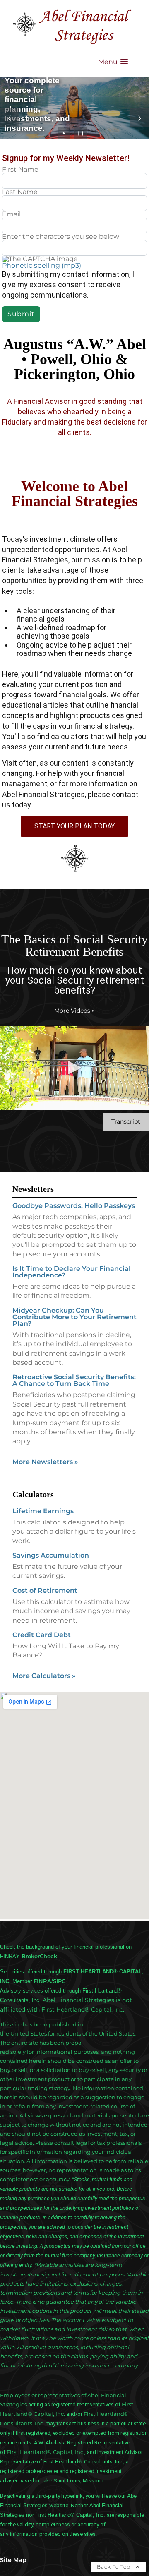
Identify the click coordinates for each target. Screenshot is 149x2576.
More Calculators (44, 1676)
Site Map (13, 2560)
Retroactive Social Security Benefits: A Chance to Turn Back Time (74, 1380)
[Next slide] (140, 118)
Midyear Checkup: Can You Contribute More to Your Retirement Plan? (74, 1317)
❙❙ (81, 133)
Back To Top (114, 2567)
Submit (21, 314)
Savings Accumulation (51, 1555)
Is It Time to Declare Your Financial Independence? (72, 1272)
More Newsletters (45, 1462)
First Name (20, 170)
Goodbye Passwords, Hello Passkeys (74, 1206)
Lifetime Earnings (43, 1511)
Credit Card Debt (42, 1635)
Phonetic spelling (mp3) (42, 265)
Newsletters (33, 1189)
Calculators (33, 1494)
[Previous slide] (9, 118)
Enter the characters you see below (61, 237)
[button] (113, 62)
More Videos (74, 1011)
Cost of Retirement (45, 1590)
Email (11, 214)
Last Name (20, 192)
